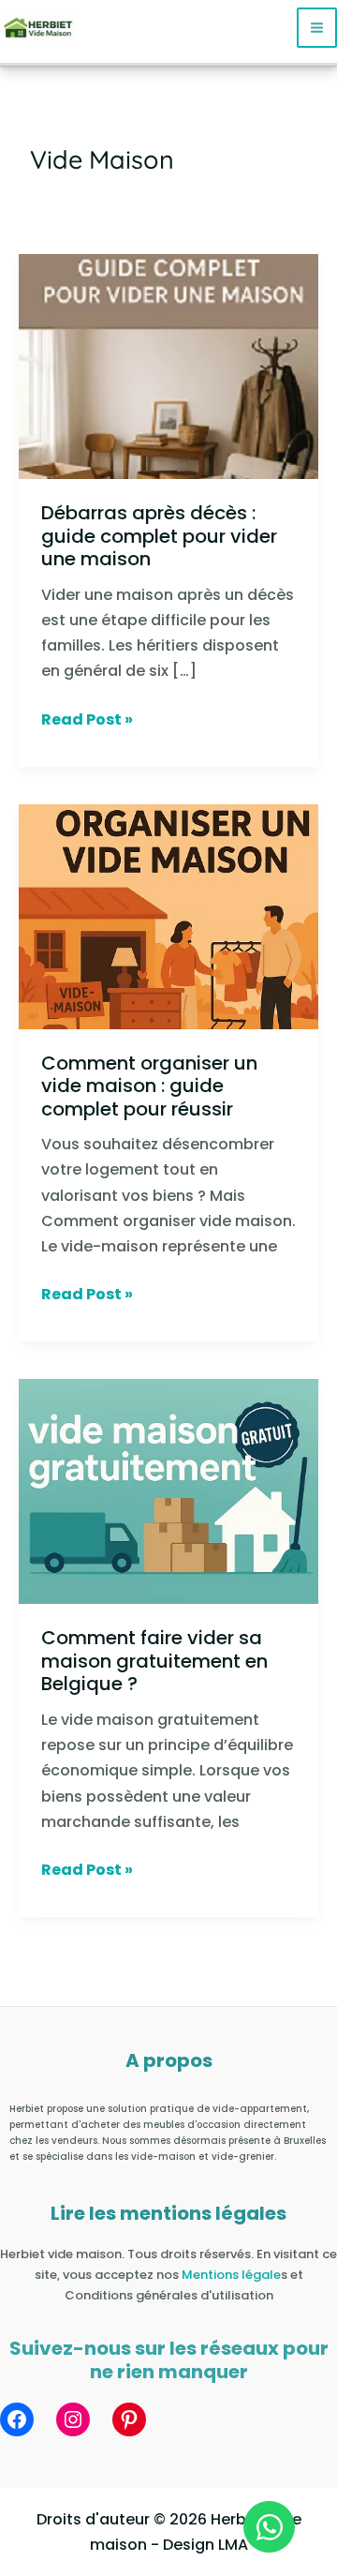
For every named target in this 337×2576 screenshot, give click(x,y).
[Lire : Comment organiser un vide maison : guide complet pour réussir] (168, 915)
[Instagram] (73, 2419)
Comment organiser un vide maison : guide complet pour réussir (149, 1086)
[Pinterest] (129, 2419)
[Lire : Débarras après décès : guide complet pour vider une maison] (168, 365)
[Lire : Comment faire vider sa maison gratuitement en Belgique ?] (168, 1491)
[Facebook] (17, 2419)
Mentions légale (231, 2275)
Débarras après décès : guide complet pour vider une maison (159, 536)
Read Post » (87, 719)
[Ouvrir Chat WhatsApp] (269, 2527)
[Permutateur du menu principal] (317, 28)
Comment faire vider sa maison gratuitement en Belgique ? (154, 1661)
